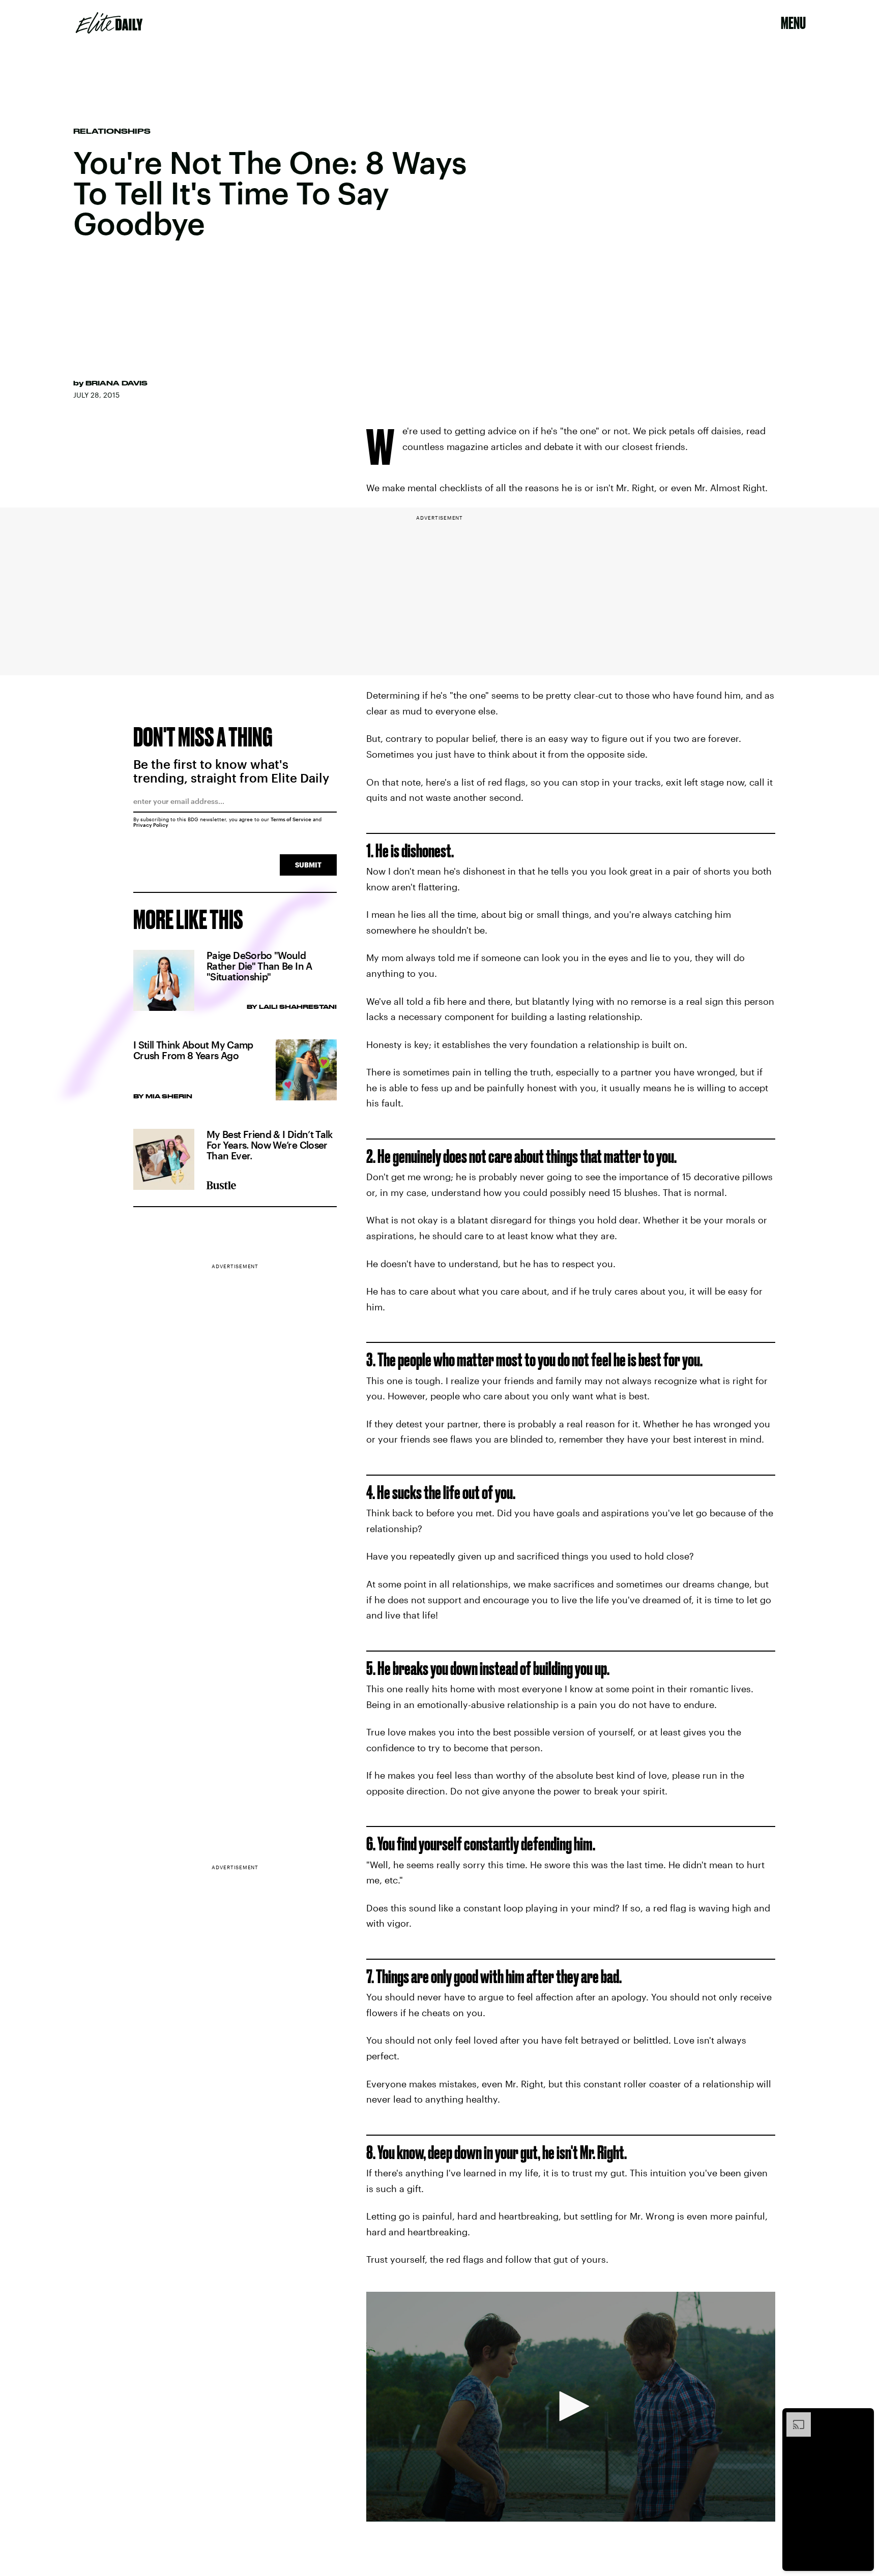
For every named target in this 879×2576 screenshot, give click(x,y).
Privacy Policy (151, 825)
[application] (571, 2407)
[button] (571, 2406)
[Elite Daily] (109, 23)
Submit (308, 865)
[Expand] (794, 2417)
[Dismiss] (863, 2417)
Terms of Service (291, 819)
